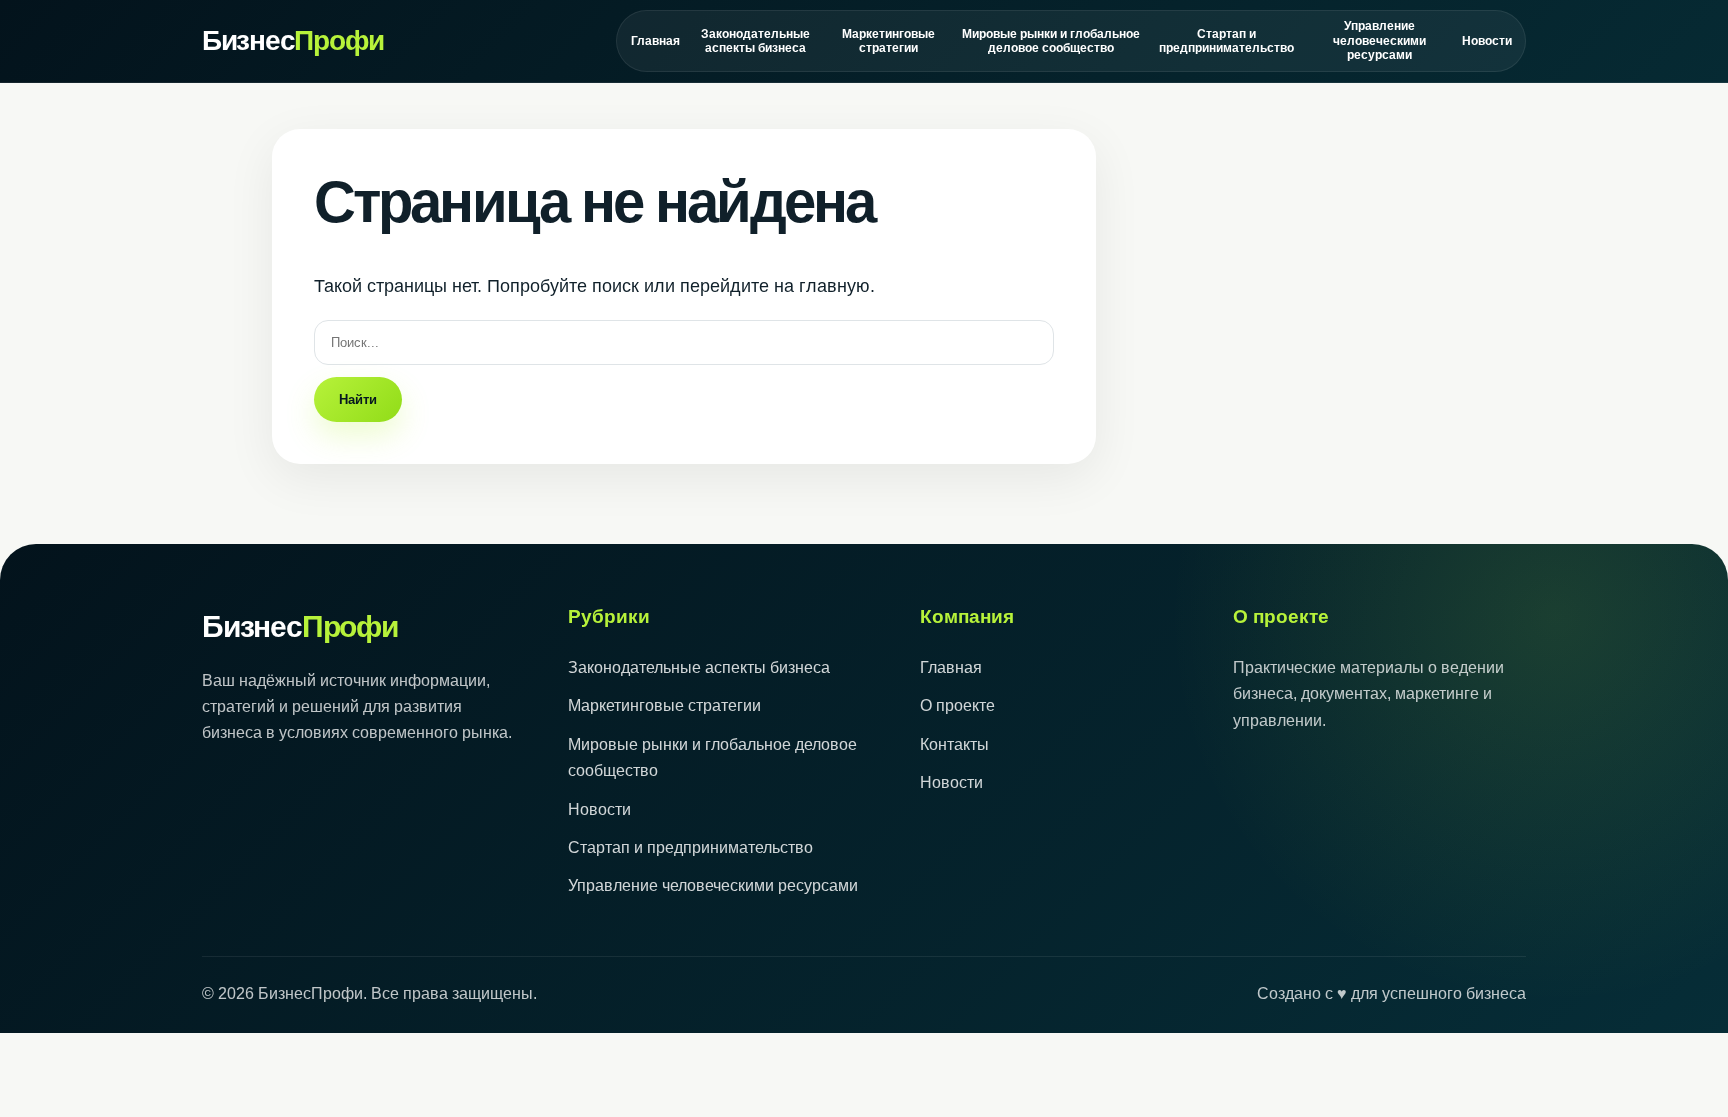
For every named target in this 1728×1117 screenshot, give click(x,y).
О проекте (957, 705)
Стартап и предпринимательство (1225, 41)
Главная (655, 41)
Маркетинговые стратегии (888, 41)
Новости (1486, 41)
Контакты (954, 744)
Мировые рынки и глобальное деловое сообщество (1051, 41)
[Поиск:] (684, 341)
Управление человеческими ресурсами (1379, 40)
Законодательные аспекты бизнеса (755, 41)
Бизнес (293, 40)
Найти (358, 399)
